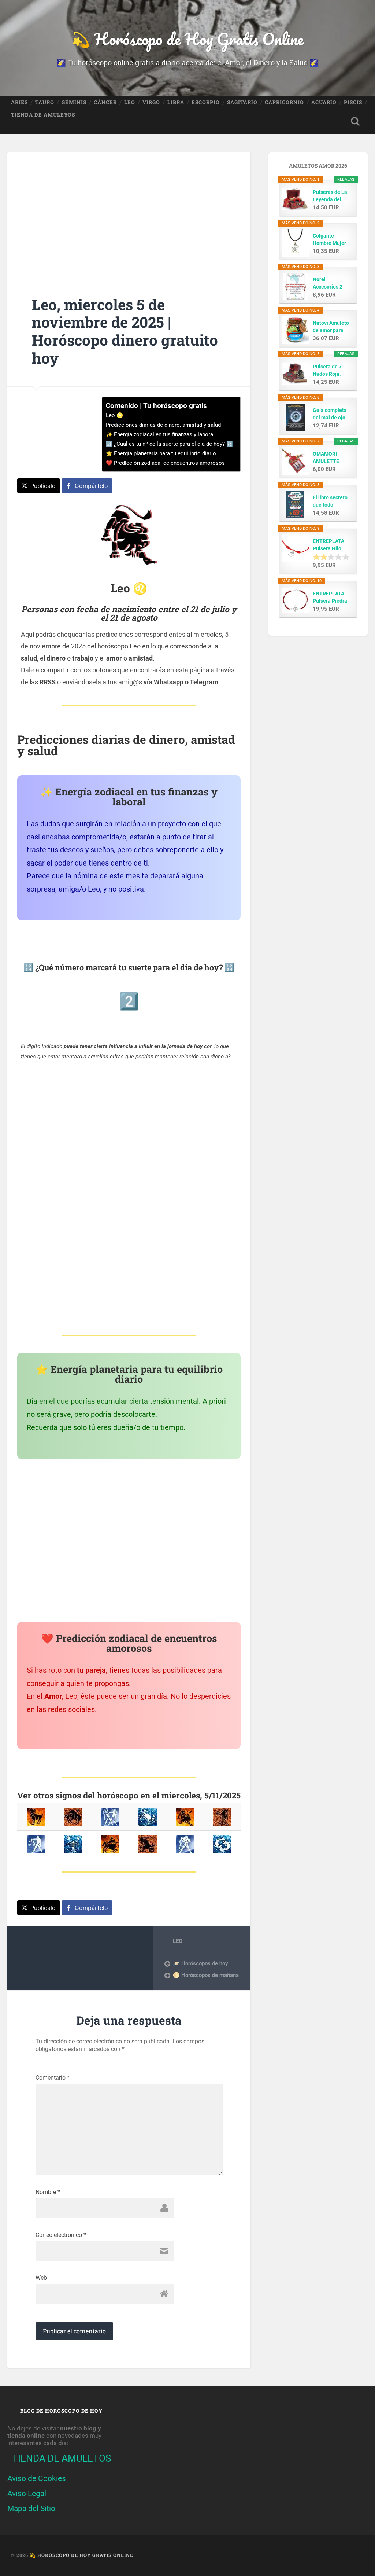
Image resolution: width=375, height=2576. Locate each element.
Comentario (53, 2078)
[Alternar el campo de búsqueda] (355, 121)
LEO (130, 102)
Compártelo (91, 486)
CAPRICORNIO (284, 102)
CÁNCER (105, 102)
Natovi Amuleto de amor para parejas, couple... (331, 327)
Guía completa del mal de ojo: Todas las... (330, 414)
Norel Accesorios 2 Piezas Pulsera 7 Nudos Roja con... (330, 283)
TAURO (45, 102)
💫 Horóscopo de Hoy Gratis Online (187, 39)
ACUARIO (324, 102)
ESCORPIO (206, 102)
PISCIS (353, 102)
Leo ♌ (114, 415)
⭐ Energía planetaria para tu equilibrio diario (161, 453)
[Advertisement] (129, 214)
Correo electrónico (61, 2235)
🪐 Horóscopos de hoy (201, 1963)
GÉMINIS (74, 102)
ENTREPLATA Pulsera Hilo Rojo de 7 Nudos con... (332, 545)
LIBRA (176, 102)
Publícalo (43, 486)
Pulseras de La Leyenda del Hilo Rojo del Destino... (330, 196)
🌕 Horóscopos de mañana (206, 1975)
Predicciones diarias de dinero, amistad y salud (163, 425)
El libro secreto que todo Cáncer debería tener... (331, 501)
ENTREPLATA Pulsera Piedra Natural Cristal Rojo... (330, 598)
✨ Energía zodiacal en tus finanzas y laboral (160, 434)
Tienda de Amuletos (43, 115)
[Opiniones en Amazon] (331, 557)
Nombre (48, 2192)
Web (41, 2278)
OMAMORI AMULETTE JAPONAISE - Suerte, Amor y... (328, 458)
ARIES (19, 102)
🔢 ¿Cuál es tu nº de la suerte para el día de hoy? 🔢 (169, 444)
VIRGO (151, 102)
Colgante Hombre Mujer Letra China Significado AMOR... (329, 240)
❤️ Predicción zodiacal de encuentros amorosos (165, 463)
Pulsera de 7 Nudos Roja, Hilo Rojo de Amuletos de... (330, 371)
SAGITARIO (242, 102)
